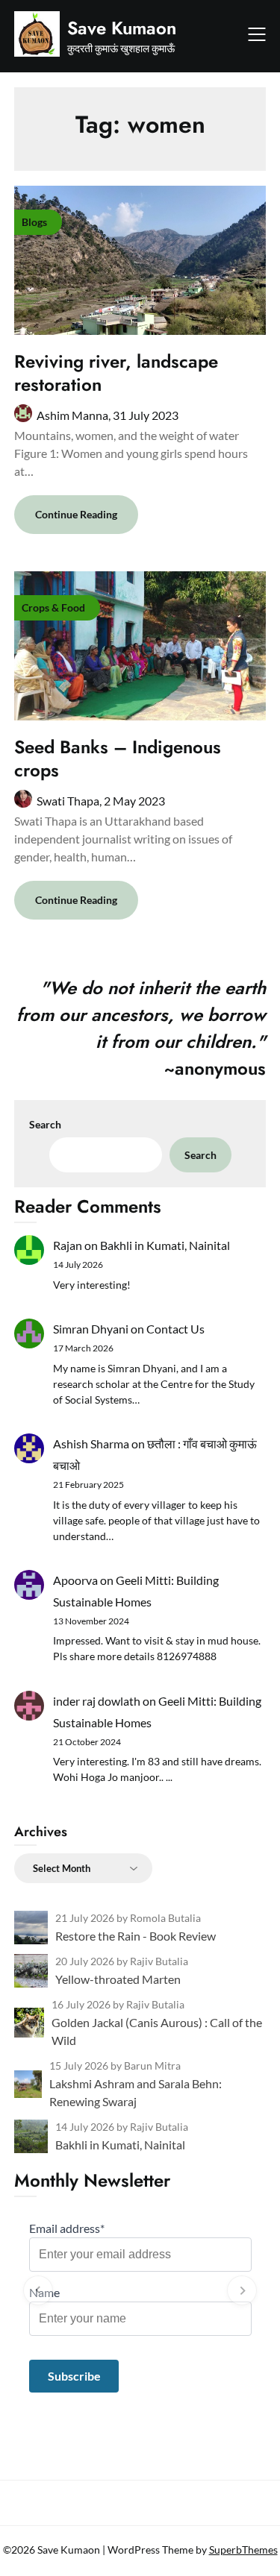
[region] (140, 2290)
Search (45, 1124)
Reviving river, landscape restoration (116, 373)
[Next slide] (242, 2290)
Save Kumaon (122, 28)
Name (44, 2292)
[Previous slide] (38, 2290)
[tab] (140, 2409)
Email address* (67, 2228)
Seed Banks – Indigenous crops (118, 758)
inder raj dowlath (97, 1701)
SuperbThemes (243, 2550)
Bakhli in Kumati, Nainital (165, 1245)
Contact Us (175, 1329)
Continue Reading (76, 514)
